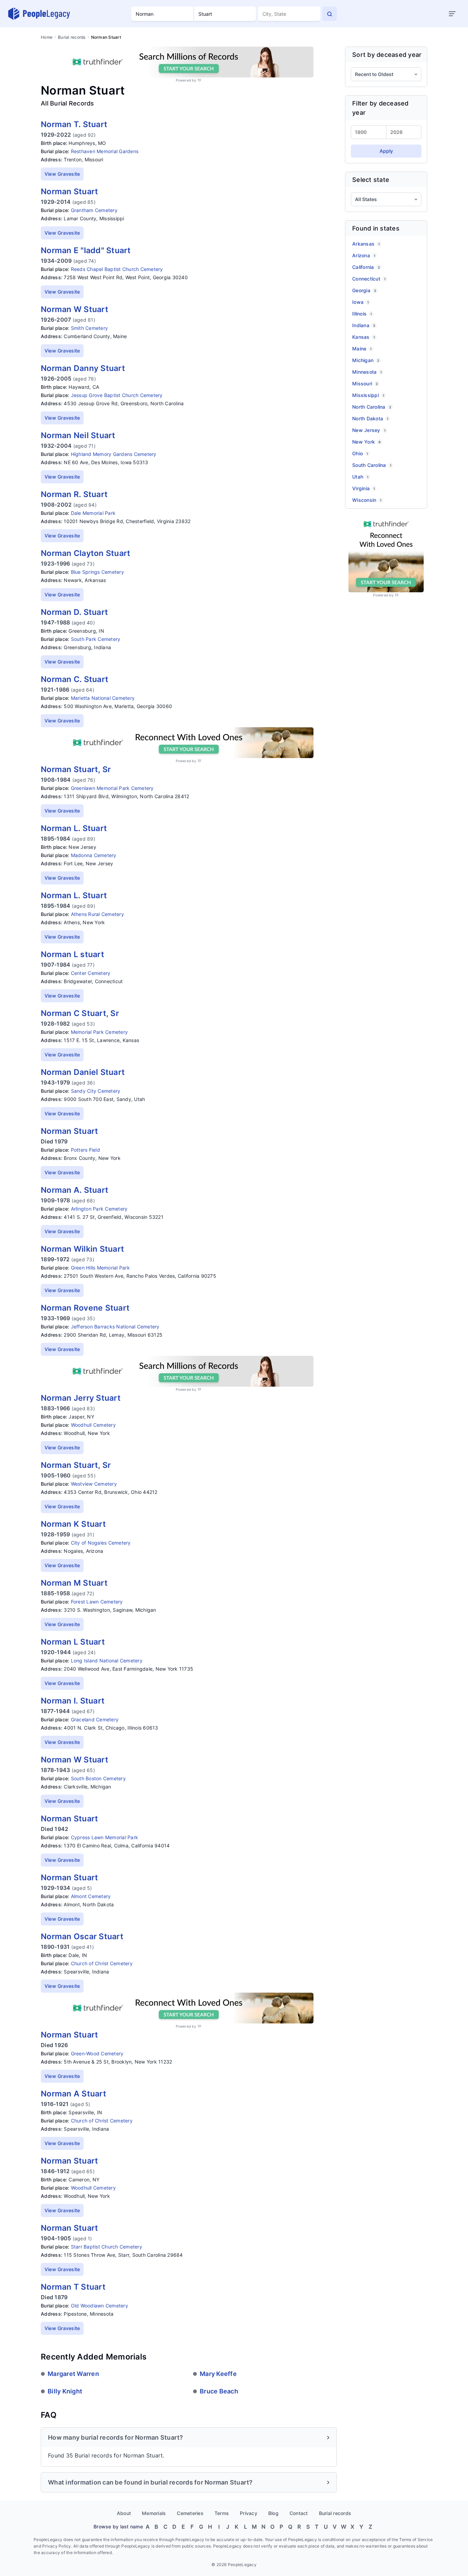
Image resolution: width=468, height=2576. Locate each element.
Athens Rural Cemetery (97, 914)
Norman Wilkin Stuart (82, 1249)
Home (47, 37)
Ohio (360, 453)
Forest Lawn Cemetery (97, 1602)
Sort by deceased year (387, 55)
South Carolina (372, 465)
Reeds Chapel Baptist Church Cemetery (117, 269)
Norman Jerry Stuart (81, 1398)
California (366, 267)
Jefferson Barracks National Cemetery (115, 1327)
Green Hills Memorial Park (100, 1268)
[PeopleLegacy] (39, 14)
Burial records (72, 37)
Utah (360, 477)
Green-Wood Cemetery (97, 2053)
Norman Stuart (69, 191)
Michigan (366, 360)
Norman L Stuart (73, 1642)
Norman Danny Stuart (83, 368)
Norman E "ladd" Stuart (86, 250)
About (124, 2513)
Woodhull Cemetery (93, 1425)
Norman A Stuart (73, 2094)
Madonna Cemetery (94, 855)
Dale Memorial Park (93, 513)
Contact (299, 2513)
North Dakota (370, 418)
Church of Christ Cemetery (102, 1963)
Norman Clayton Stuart (85, 553)
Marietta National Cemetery (103, 698)
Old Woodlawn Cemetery (100, 2306)
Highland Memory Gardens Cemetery (114, 454)
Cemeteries (190, 2513)
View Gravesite (62, 174)
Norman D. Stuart (74, 612)
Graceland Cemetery (95, 1719)
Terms (222, 2513)
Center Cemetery (91, 973)
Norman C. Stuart (75, 679)
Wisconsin (367, 500)
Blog (273, 2513)
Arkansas (366, 244)
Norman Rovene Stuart (85, 1308)
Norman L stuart (72, 954)
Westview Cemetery (94, 1484)
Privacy (249, 2513)
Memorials (154, 2513)
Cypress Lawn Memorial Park (105, 1837)
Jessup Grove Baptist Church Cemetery (117, 395)
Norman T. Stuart (74, 124)
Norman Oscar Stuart (82, 1936)
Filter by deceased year (380, 108)
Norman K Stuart (73, 1524)
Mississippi (368, 395)
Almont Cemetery (91, 1896)
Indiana (364, 325)
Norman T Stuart (73, 2287)
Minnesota (367, 372)
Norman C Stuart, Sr (80, 1013)
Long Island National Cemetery (107, 1661)
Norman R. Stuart (74, 494)
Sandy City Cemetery (96, 1091)
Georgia (364, 290)
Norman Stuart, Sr (76, 769)
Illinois (362, 314)
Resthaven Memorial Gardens (105, 151)
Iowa (360, 302)
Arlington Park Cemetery (99, 1209)
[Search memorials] (330, 14)
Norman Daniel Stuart (83, 1072)
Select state (371, 180)
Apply (386, 151)
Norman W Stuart (75, 309)
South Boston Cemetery (98, 1778)
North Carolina (372, 407)
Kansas (364, 337)
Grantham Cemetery (94, 210)
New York (366, 442)
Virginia (364, 488)
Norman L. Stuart (74, 828)
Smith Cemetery (90, 328)
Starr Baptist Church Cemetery (107, 2247)
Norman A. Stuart (75, 1190)
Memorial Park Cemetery (100, 1032)
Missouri (365, 383)
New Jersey (369, 430)
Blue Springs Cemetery (97, 572)
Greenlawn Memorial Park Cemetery (112, 788)
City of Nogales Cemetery (101, 1543)
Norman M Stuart (74, 1583)
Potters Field (85, 1150)
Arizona (364, 255)
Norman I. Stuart (73, 1701)
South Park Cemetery (96, 639)
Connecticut (369, 279)
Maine (362, 349)
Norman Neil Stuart (78, 435)
